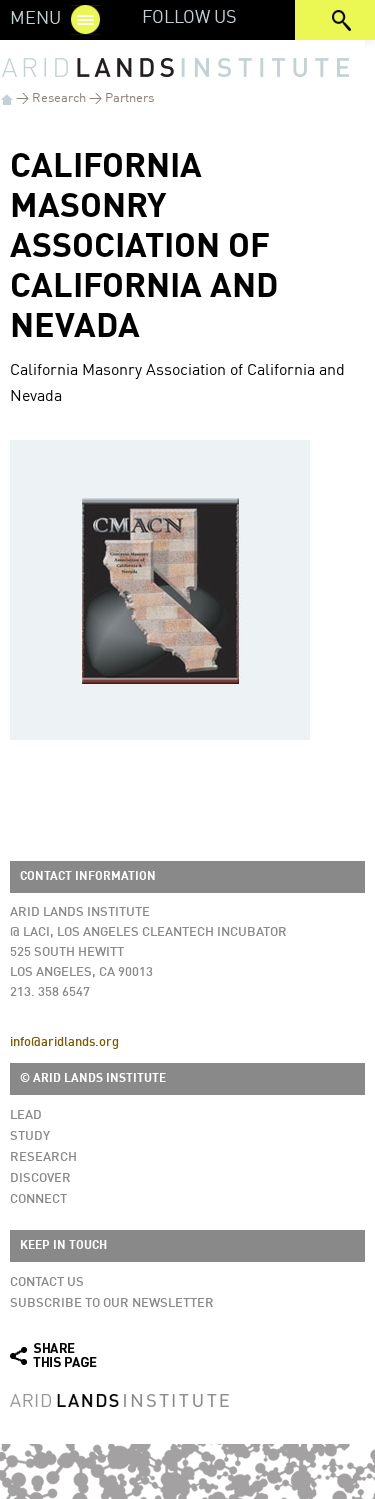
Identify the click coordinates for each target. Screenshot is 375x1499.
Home (7, 99)
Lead (26, 1115)
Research (59, 98)
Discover (40, 1178)
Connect (38, 1199)
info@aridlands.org (64, 1042)
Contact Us (47, 1282)
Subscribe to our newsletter (112, 1303)
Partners (129, 98)
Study (30, 1136)
